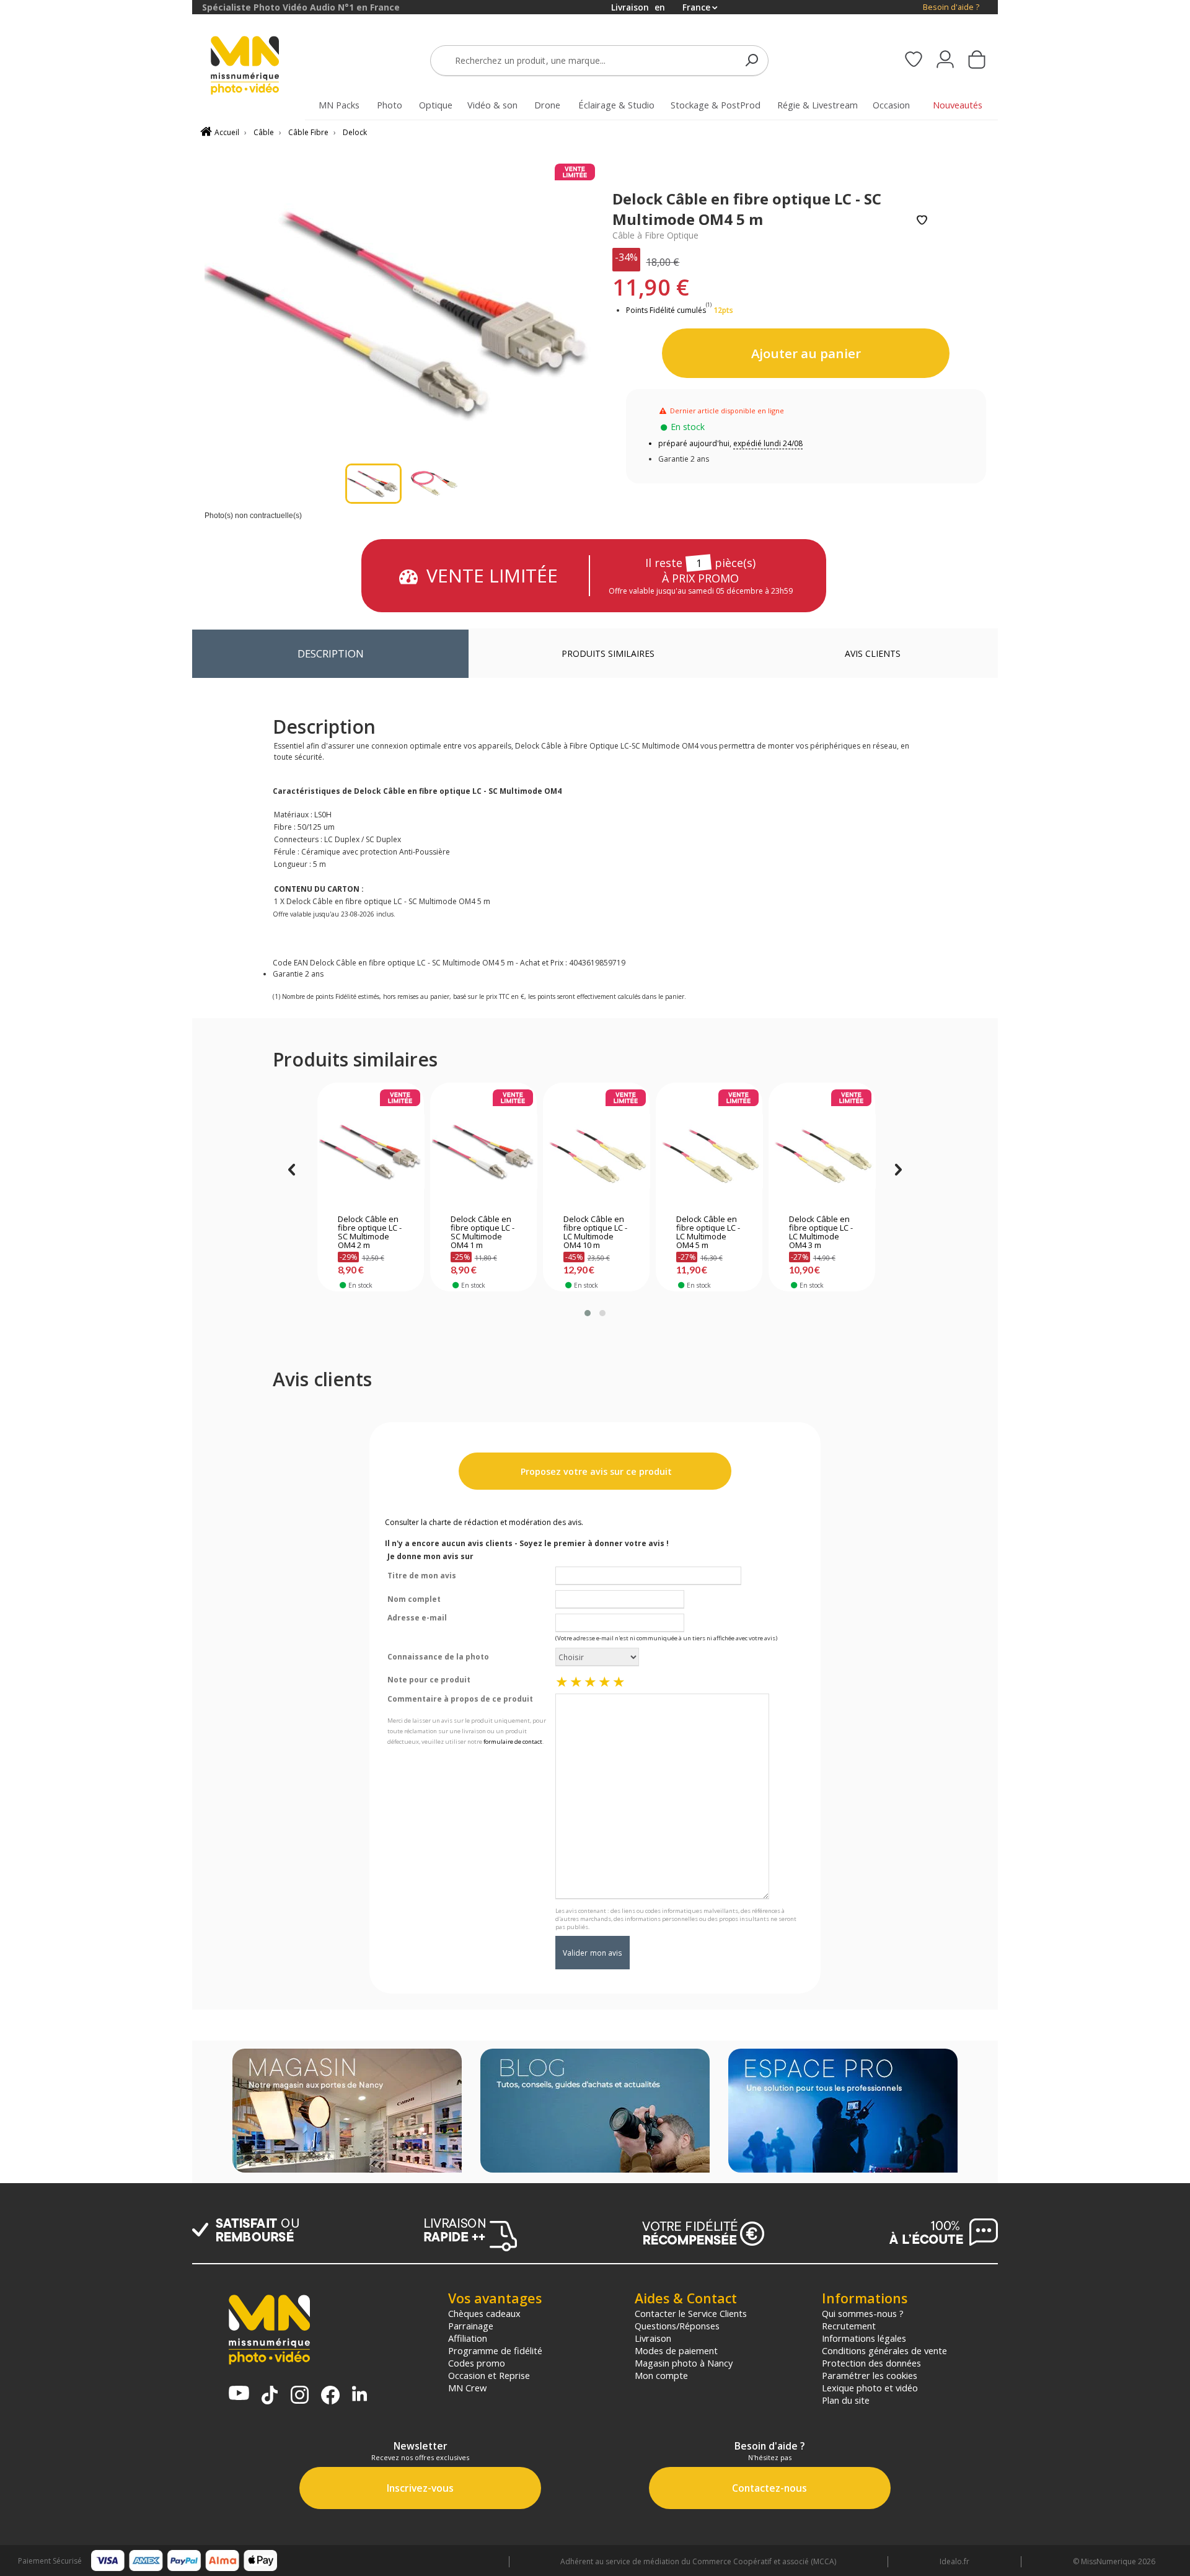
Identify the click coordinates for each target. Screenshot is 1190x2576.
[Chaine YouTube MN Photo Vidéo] (239, 2394)
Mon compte (661, 2375)
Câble (264, 132)
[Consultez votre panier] (977, 61)
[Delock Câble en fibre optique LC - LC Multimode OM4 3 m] (822, 1151)
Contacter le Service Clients (691, 2313)
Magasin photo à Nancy (684, 2363)
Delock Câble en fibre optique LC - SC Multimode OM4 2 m (370, 1233)
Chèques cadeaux (484, 2313)
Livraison (653, 2338)
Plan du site (846, 2400)
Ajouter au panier (806, 353)
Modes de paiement (676, 2350)
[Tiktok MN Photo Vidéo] (270, 2396)
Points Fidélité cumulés (666, 310)
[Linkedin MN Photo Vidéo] (359, 2395)
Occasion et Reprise (489, 2375)
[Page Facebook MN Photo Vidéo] (330, 2396)
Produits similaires (608, 653)
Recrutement (849, 2326)
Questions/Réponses (677, 2326)
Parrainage (471, 2326)
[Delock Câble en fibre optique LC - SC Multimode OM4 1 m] (484, 1151)
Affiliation (468, 2338)
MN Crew (467, 2388)
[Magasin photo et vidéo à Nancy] (347, 2112)
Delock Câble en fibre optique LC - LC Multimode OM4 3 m (821, 1233)
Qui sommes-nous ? (863, 2313)
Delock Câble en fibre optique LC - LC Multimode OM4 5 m (708, 1233)
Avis (873, 653)
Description (331, 653)
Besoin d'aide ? (951, 7)
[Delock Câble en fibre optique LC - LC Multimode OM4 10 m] (597, 1151)
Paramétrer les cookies (870, 2375)
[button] (588, 1313)
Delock (355, 132)
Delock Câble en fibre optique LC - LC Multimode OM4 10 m (595, 1233)
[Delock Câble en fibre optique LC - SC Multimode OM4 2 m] (371, 1151)
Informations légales (864, 2338)
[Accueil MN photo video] (259, 67)
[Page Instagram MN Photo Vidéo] (300, 2396)
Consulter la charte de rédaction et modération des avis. (484, 1522)
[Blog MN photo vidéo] (595, 2112)
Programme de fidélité (495, 2350)
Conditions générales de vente (884, 2350)
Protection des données (871, 2363)
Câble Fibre (308, 132)
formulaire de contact (513, 1742)
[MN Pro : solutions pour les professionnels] (843, 2112)
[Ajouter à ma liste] (922, 221)
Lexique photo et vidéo (870, 2388)
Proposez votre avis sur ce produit (595, 1471)
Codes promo (477, 2363)
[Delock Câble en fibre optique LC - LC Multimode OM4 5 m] (709, 1151)
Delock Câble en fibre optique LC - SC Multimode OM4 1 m (483, 1233)
